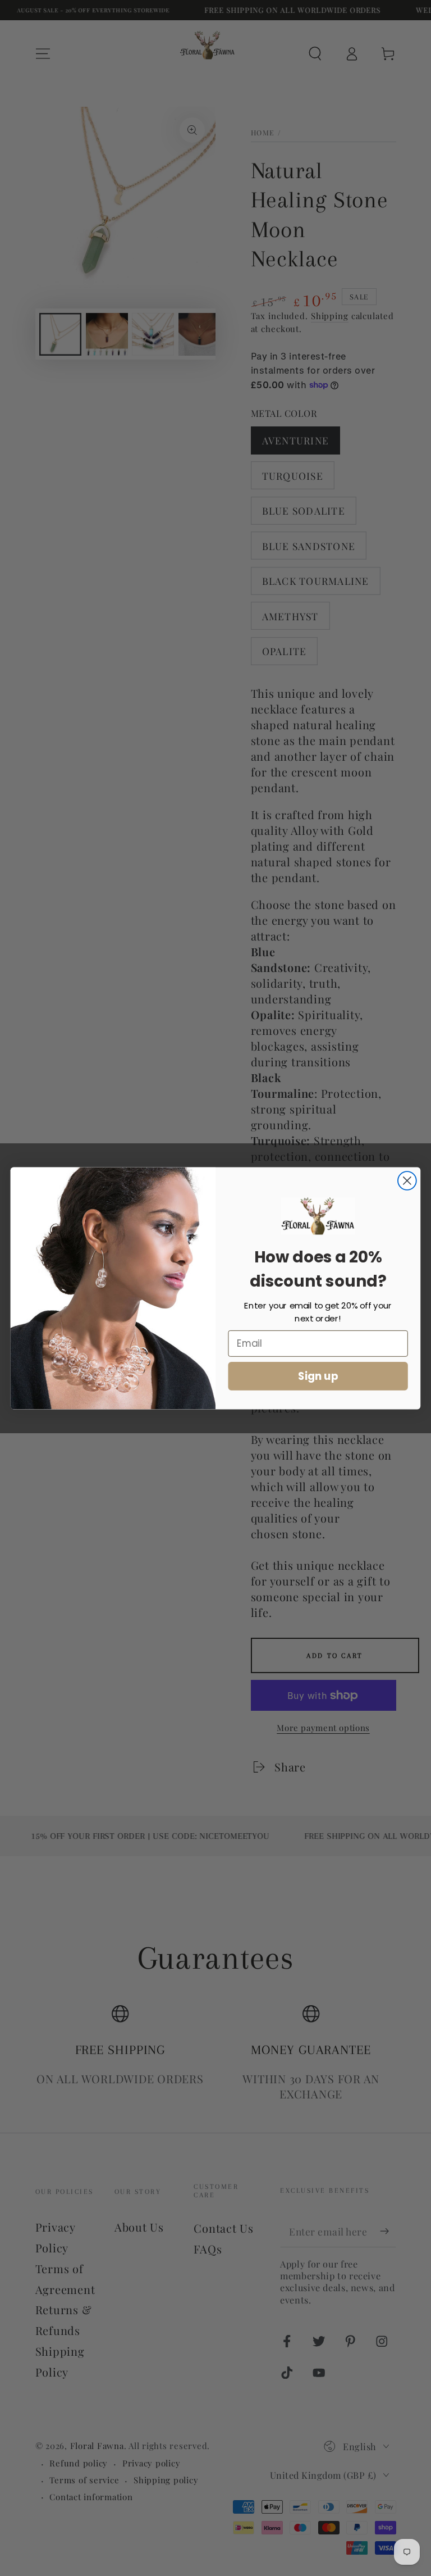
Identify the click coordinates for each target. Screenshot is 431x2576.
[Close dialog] (407, 1181)
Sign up (318, 1375)
